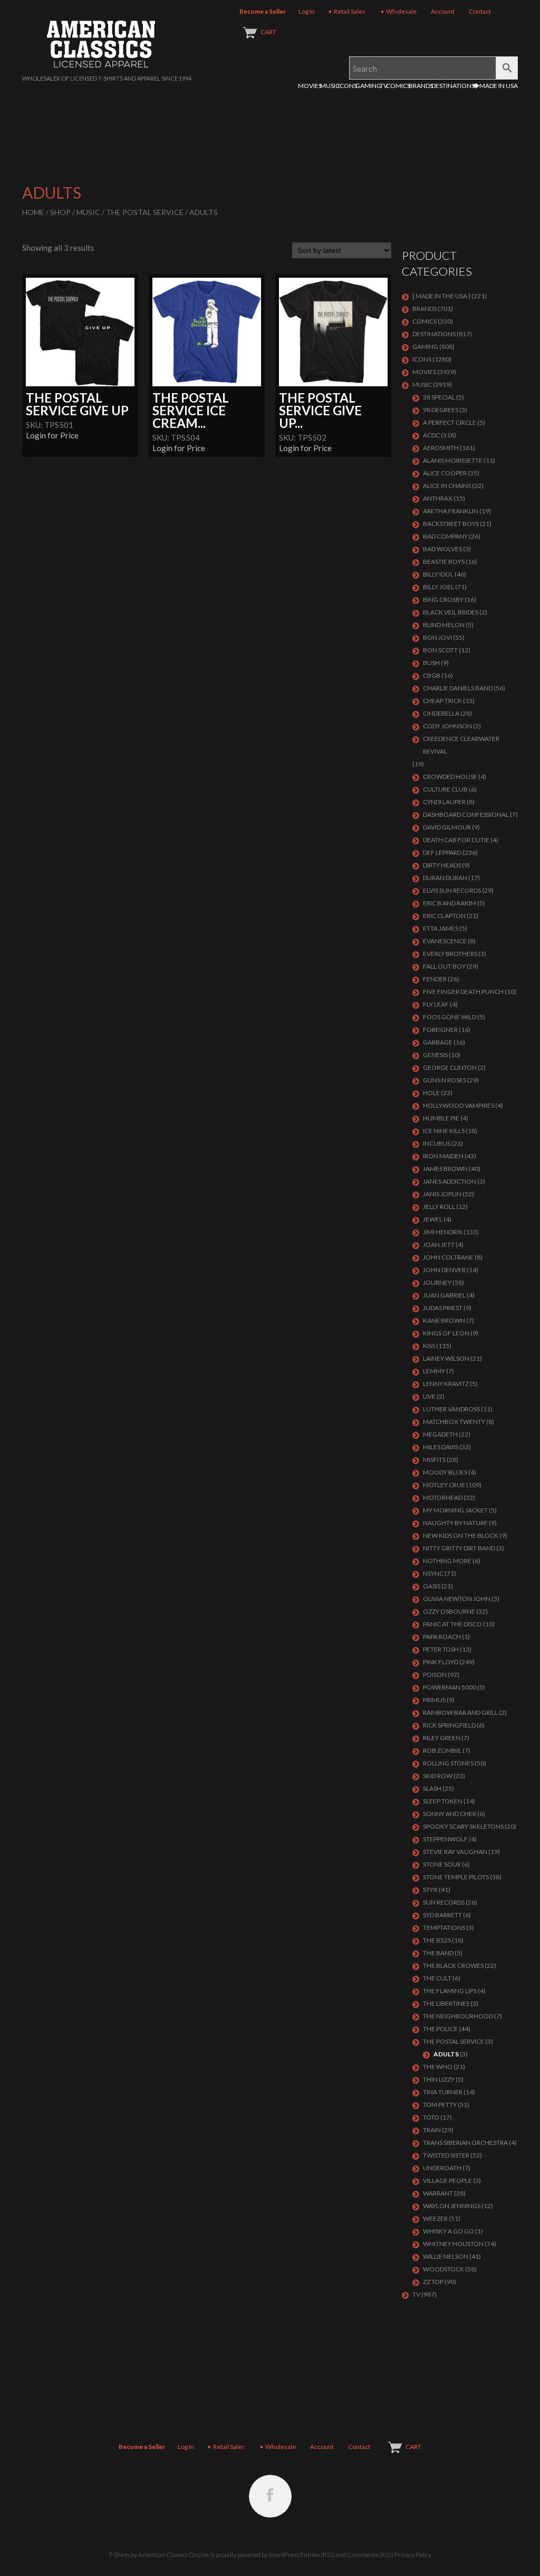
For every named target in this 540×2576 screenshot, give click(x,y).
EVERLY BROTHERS (450, 954)
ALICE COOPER (445, 473)
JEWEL (433, 1219)
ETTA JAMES (441, 928)
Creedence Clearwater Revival (461, 745)
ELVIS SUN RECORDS (452, 890)
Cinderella (441, 713)
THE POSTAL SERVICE (145, 212)
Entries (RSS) (317, 2555)
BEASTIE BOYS (444, 562)
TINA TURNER (443, 2092)
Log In (307, 11)
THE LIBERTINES (446, 2003)
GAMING (368, 86)
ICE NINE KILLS (444, 1131)
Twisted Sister (446, 2155)
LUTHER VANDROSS (451, 1409)
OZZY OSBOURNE (449, 1611)
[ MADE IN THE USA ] (441, 296)
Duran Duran (445, 878)
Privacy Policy (413, 2555)
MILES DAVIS (441, 1447)
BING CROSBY (443, 599)
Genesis (435, 1055)
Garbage (438, 1042)
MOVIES (310, 86)
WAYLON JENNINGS (452, 2206)
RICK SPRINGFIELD (449, 1725)
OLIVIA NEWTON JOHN (457, 1599)
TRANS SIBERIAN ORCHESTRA (465, 2143)
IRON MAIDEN (443, 1156)
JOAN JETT (439, 1245)
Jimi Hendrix (443, 1232)
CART (268, 32)
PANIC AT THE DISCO (452, 1624)
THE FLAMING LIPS (450, 1991)
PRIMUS (434, 1700)
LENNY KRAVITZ (446, 1384)
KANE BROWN (444, 1320)
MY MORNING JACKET (455, 1510)
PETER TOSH (441, 1649)
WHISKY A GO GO (449, 2231)
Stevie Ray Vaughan (455, 1852)
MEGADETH (440, 1434)
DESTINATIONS (453, 86)
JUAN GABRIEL (444, 1295)
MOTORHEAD (443, 1497)
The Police (440, 2029)
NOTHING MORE (447, 1561)
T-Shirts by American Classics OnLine (159, 2555)
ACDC (431, 435)
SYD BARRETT (442, 1915)
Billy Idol (438, 574)
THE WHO (438, 2067)
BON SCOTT (440, 650)
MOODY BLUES (445, 1472)
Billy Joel (438, 587)
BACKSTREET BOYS (451, 524)
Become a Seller (263, 11)
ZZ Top (433, 2282)
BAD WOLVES (442, 549)
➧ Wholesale (398, 11)
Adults (446, 2054)
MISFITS (434, 1460)
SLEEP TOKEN (443, 1801)
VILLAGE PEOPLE (447, 2180)
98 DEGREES (441, 410)
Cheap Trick (442, 701)
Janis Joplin (442, 1194)
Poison (435, 1675)
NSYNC (433, 1573)
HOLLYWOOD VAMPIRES (459, 1105)
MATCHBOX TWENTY (454, 1422)
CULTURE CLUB (445, 789)
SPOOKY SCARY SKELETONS (463, 1826)
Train (432, 2130)
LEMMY (434, 1371)
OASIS (432, 1586)
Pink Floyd (441, 1662)
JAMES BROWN (445, 1169)
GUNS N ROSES (445, 1080)
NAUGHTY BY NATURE (455, 1523)
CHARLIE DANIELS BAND (458, 688)
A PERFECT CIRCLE (450, 422)
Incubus (437, 1143)
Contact (480, 11)
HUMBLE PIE (441, 1118)
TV (384, 86)
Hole (431, 1093)
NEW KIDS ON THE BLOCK (461, 1535)
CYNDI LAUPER (444, 802)
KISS (429, 1346)
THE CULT (437, 1978)
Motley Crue (444, 1485)
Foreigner (440, 1030)
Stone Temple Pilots (456, 1877)
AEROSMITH (441, 448)
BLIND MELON (444, 625)
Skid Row (438, 1776)
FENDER (435, 979)
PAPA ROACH (442, 1637)
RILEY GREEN (442, 1738)
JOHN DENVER (444, 1270)
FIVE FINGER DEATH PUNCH (463, 992)
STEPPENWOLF (445, 1839)
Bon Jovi (437, 637)
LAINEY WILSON (446, 1358)
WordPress (284, 2555)
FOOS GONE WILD (450, 1017)
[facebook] (270, 2496)
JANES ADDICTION (450, 1181)
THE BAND (438, 1953)
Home (33, 212)
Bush (431, 663)
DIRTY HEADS (442, 865)
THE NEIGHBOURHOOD (458, 2016)
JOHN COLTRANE (448, 1257)
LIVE (429, 1396)
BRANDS (421, 86)
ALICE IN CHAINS (447, 486)
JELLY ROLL (439, 1207)
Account (443, 11)
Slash (432, 1788)
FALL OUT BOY (444, 966)
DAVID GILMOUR (447, 827)
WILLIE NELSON (446, 2256)
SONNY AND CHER (450, 1814)
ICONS (348, 86)
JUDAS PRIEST (443, 1308)
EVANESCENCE (445, 941)
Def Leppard (442, 852)
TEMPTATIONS (444, 1928)
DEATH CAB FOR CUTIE (456, 840)
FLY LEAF (436, 1004)
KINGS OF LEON (446, 1333)
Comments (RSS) (370, 2555)
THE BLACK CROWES (453, 1965)
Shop (60, 212)
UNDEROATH (442, 2168)
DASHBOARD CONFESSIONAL (466, 814)
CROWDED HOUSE (450, 777)
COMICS (398, 86)
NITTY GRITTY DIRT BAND (459, 1548)
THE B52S (437, 1940)
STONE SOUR (442, 1864)
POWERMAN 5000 (450, 1687)
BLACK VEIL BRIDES (451, 612)
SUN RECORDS (444, 1902)
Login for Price (52, 435)
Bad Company (445, 536)
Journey (437, 1282)
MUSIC (330, 86)
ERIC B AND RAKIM (450, 903)
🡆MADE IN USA (495, 86)
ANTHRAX (438, 498)
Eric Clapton (444, 916)
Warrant (438, 2193)
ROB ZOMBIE (442, 1750)
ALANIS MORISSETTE (453, 460)
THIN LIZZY (439, 2079)
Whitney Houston (453, 2244)
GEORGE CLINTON (450, 1067)
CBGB (432, 675)
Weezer (435, 2218)
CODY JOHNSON (447, 726)
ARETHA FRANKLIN (451, 511)
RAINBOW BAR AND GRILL (460, 1713)
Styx (430, 1890)
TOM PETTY (440, 2105)
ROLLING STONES (448, 1763)
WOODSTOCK (443, 2269)
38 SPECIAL (439, 397)
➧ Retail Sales (346, 11)
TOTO (431, 2117)
